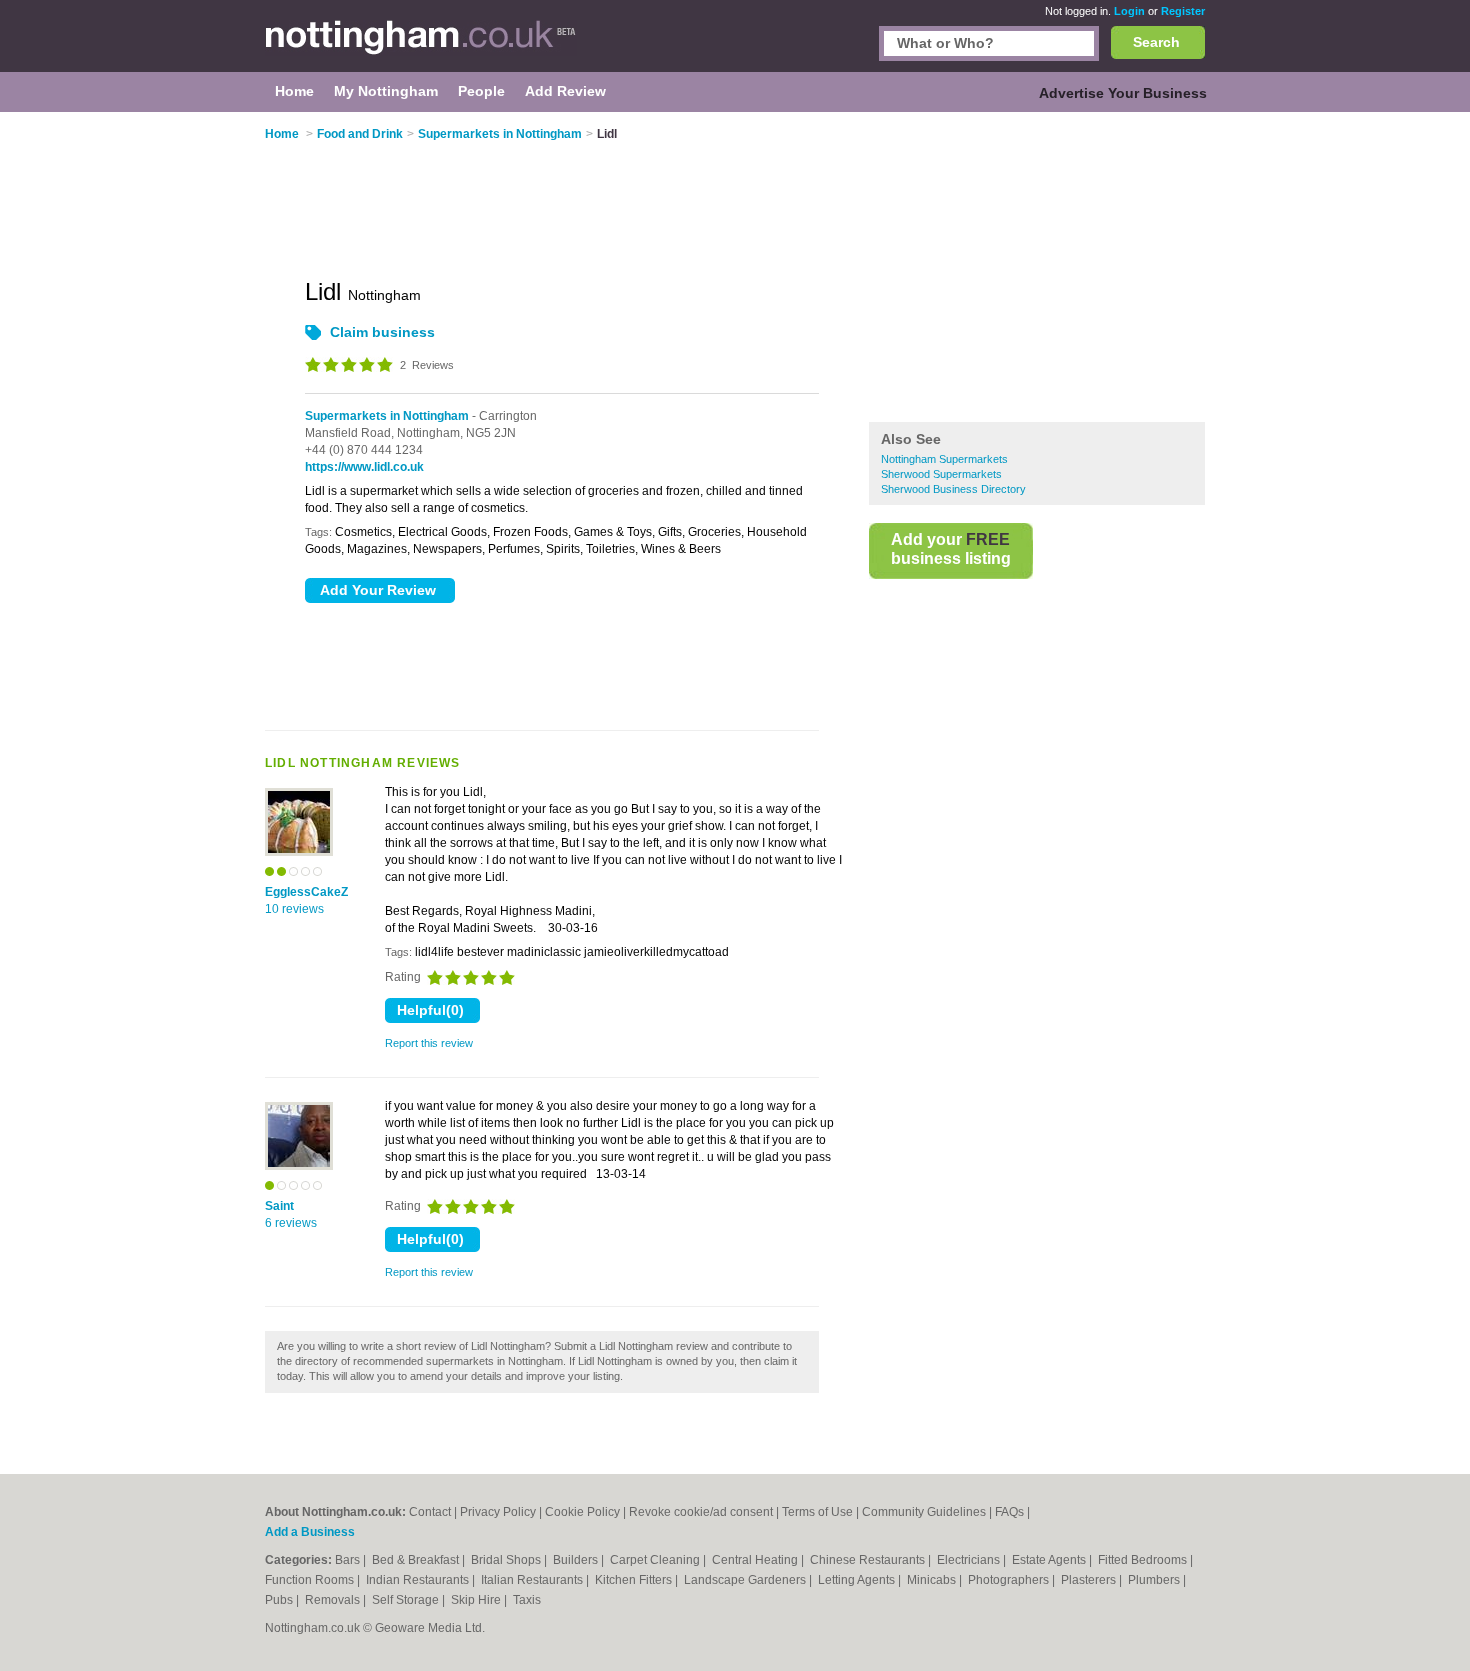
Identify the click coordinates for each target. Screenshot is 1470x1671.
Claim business (382, 332)
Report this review (429, 1043)
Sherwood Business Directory (953, 489)
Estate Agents (1050, 1560)
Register (1183, 11)
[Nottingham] (421, 46)
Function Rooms (311, 1580)
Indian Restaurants (419, 1580)
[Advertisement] (1037, 269)
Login (1129, 11)
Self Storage (407, 1600)
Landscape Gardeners (746, 1580)
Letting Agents (858, 1580)
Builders (577, 1560)
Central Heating (756, 1560)
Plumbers (1155, 1580)
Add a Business (310, 1532)
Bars (349, 1560)
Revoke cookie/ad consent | (705, 1512)
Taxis (527, 1600)
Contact (430, 1512)
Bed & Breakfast (417, 1560)
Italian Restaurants (533, 1580)
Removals (334, 1600)
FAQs (1009, 1512)
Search (1156, 42)
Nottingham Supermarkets (944, 459)
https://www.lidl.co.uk (364, 467)
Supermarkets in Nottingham (387, 416)
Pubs (280, 1600)
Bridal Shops (507, 1560)
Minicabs (933, 1580)
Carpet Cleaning (656, 1560)
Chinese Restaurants (869, 1560)
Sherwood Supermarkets (941, 474)
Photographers (1010, 1580)
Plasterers (1090, 1580)
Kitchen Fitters (635, 1580)
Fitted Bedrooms (1144, 1560)
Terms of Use (817, 1512)
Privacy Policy (498, 1512)
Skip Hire (477, 1600)
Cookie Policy (582, 1512)
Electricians (970, 1560)
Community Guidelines (924, 1512)
